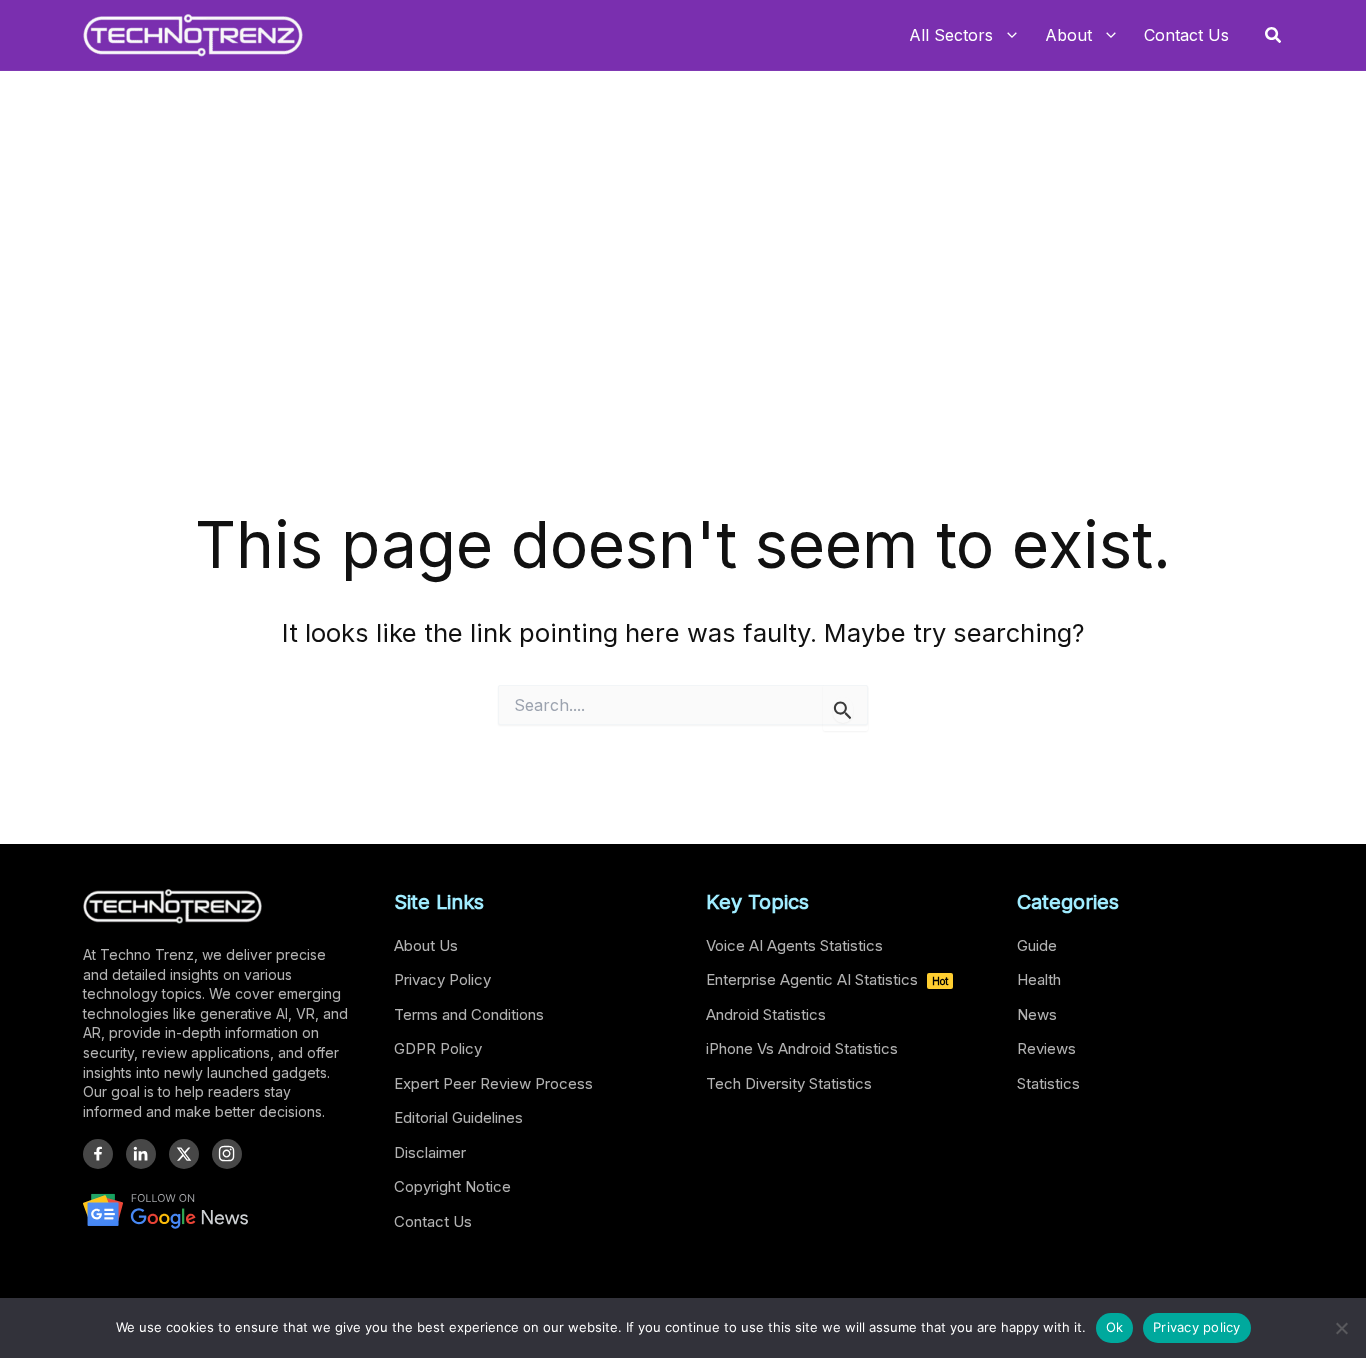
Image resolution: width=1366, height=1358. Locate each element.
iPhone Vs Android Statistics (802, 1048)
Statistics (1048, 1083)
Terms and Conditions (469, 1014)
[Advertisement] (683, 350)
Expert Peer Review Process (493, 1083)
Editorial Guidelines (458, 1117)
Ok (1115, 1327)
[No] (1341, 1328)
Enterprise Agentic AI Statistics (827, 979)
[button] (1274, 35)
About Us (426, 945)
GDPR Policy (438, 1048)
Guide (1037, 945)
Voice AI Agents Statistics (794, 945)
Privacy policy (1197, 1327)
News (1037, 1014)
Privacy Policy (442, 979)
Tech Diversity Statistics (789, 1083)
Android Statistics (766, 1014)
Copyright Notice (452, 1186)
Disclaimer (430, 1152)
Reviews (1046, 1048)
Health (1039, 979)
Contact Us (433, 1221)
